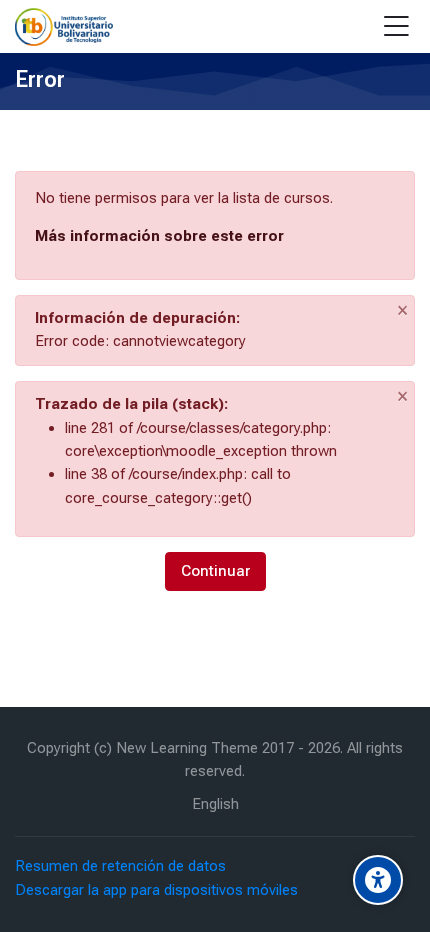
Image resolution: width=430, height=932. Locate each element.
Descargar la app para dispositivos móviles (156, 890)
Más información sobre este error (159, 236)
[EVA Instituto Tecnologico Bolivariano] (64, 27)
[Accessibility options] (378, 880)
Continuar (215, 571)
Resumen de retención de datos (120, 866)
